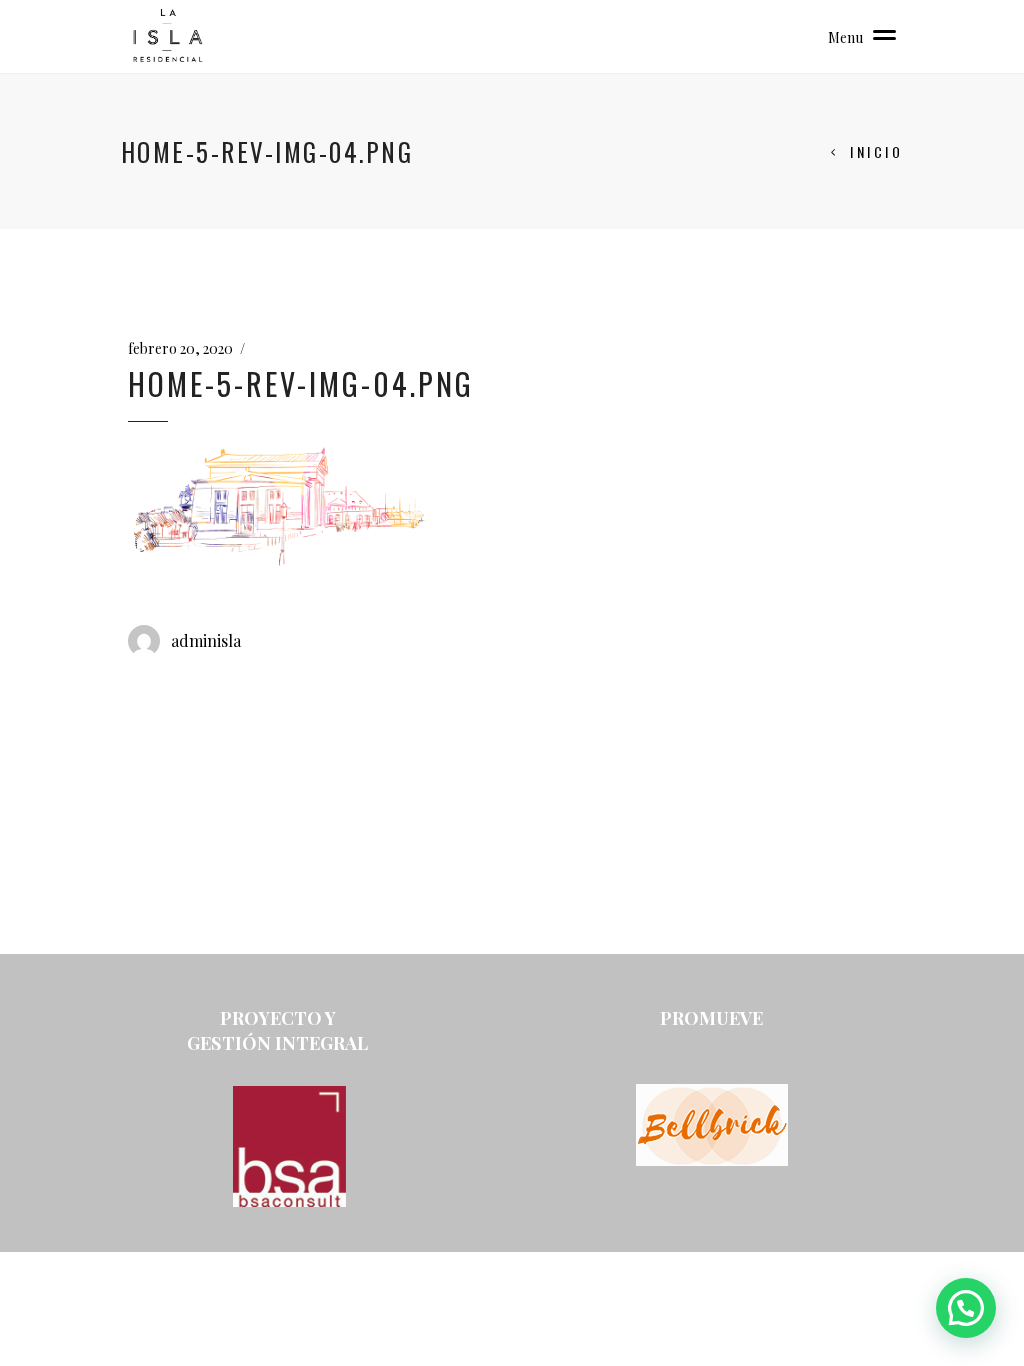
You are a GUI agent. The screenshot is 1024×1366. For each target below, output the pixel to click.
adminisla (206, 640)
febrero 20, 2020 (180, 348)
